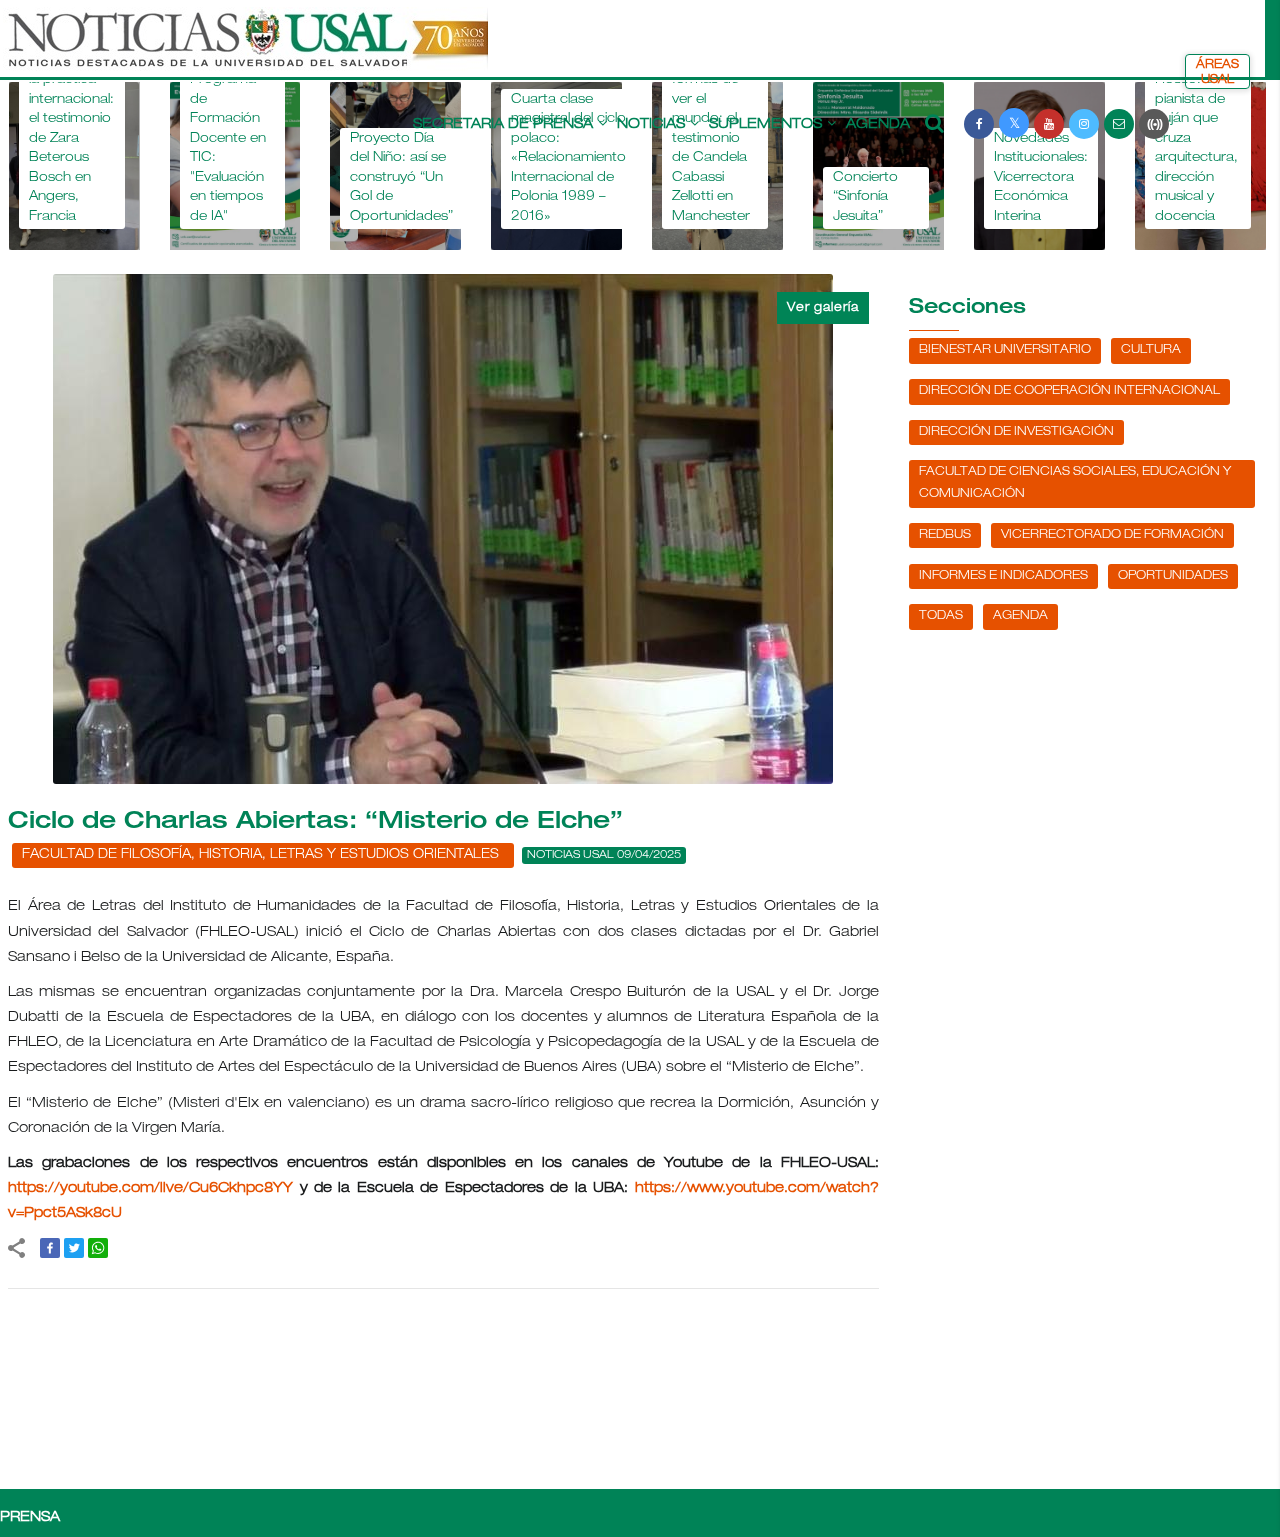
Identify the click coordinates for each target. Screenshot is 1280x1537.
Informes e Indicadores (1003, 576)
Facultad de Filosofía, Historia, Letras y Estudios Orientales (260, 855)
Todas (941, 616)
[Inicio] (245, 48)
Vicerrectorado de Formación (1112, 535)
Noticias (651, 125)
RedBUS (945, 535)
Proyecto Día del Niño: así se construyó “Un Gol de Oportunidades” (401, 178)
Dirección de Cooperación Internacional (1069, 391)
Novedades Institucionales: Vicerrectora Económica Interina (1041, 178)
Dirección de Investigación (1016, 432)
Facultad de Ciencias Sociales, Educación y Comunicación (1075, 483)
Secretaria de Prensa (503, 125)
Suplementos (765, 125)
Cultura (1151, 350)
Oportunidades (1173, 576)
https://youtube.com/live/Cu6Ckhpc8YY (150, 1189)
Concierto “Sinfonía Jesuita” (865, 198)
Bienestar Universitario (1005, 350)
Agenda (878, 125)
